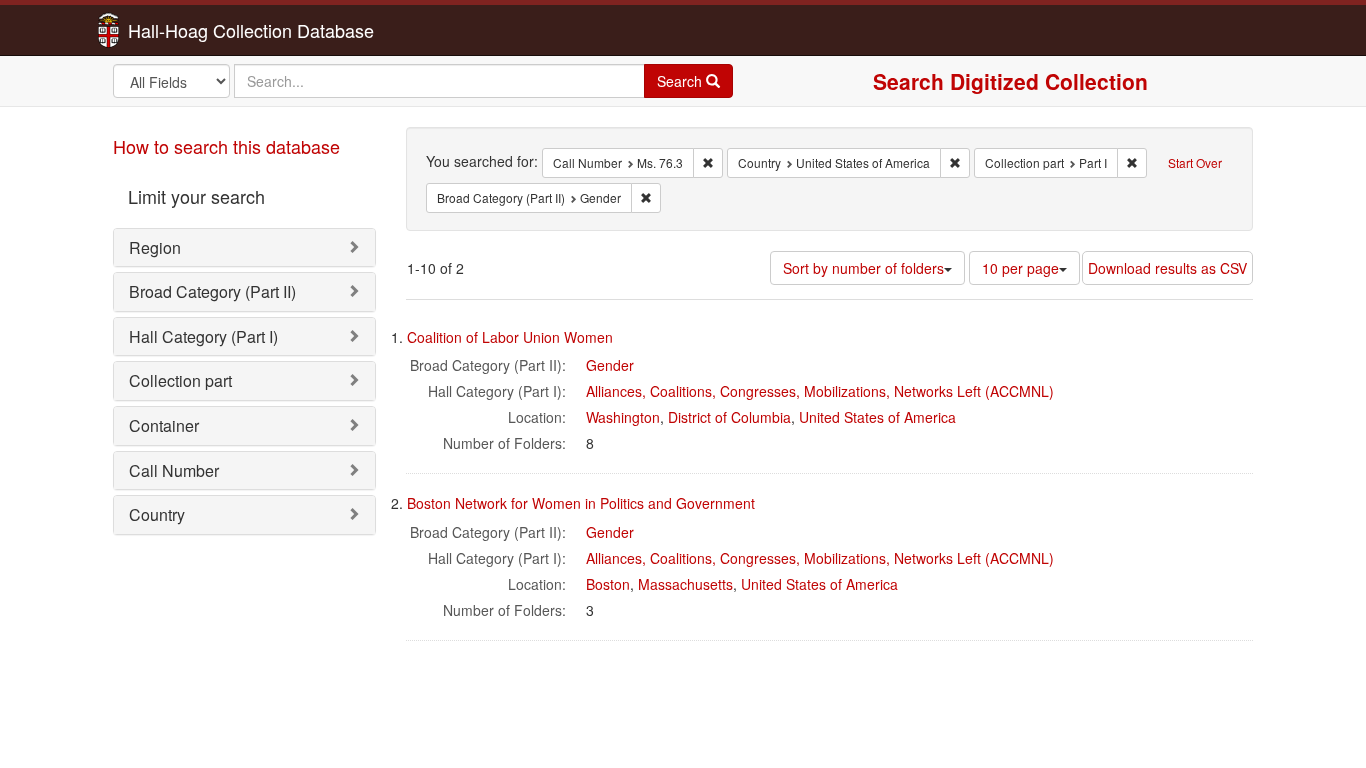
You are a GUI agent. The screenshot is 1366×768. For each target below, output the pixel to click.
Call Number (174, 470)
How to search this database (226, 146)
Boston (608, 584)
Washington (623, 417)
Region (155, 247)
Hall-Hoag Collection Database (188, 30)
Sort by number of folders (863, 268)
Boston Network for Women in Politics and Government (581, 503)
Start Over (1195, 162)
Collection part (180, 380)
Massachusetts (685, 584)
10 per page (1020, 268)
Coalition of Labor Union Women (510, 337)
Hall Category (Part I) (203, 336)
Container (164, 425)
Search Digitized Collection (1010, 81)
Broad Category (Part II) (212, 291)
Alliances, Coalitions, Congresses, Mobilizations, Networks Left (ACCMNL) (820, 391)
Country (157, 514)
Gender (610, 365)
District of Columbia (729, 417)
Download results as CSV (1167, 268)
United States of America (877, 417)
